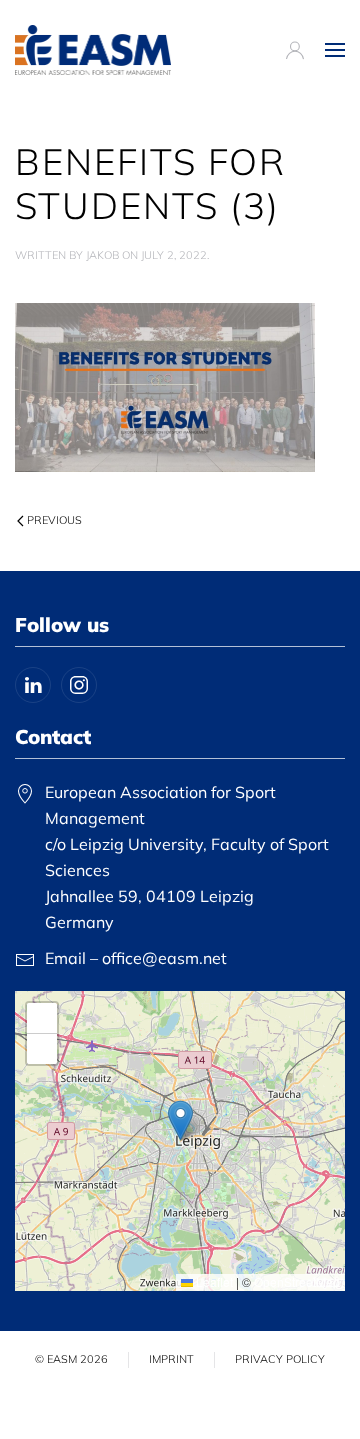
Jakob (102, 255)
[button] (335, 50)
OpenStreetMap (297, 1281)
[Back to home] (93, 50)
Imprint (171, 1359)
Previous (54, 520)
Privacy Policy (280, 1359)
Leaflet (213, 1281)
